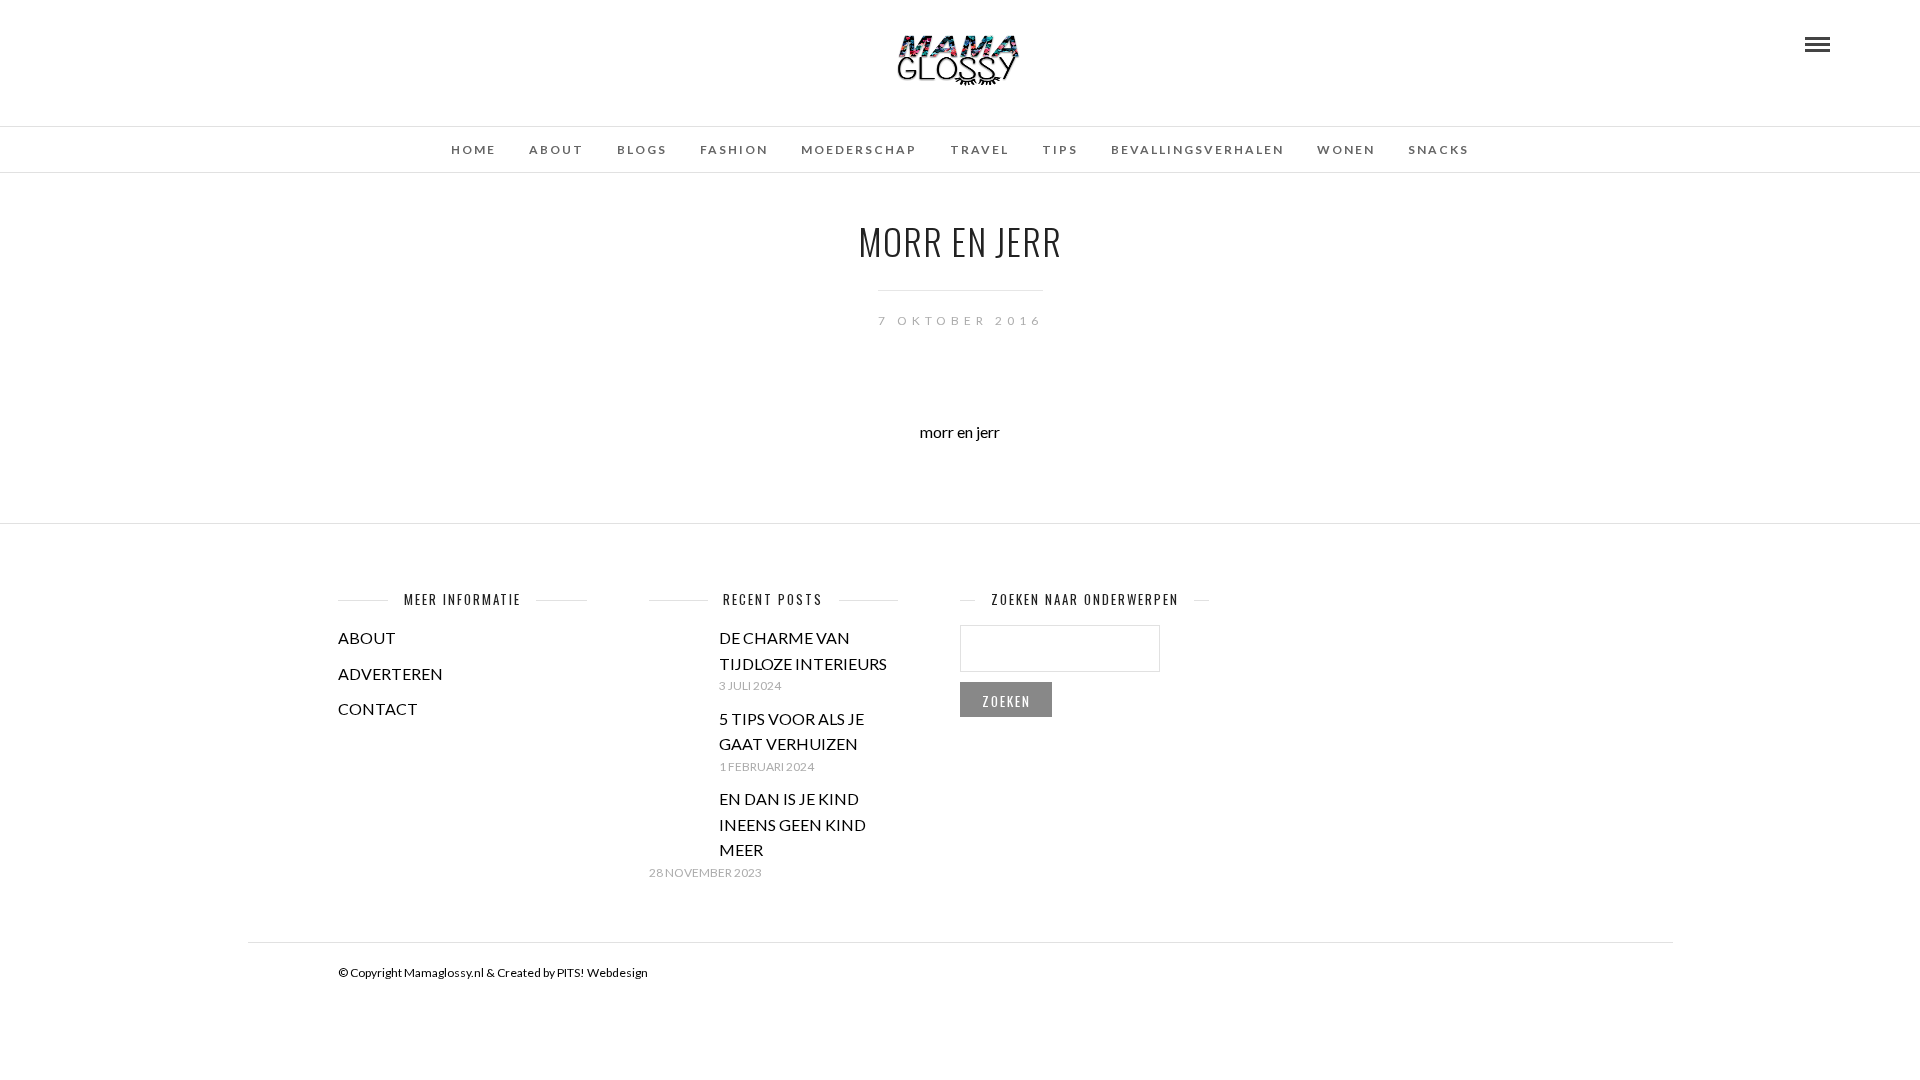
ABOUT (367, 637)
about (556, 149)
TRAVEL (979, 149)
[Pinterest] (151, 43)
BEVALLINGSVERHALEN (1197, 149)
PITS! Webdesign (602, 972)
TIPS (1060, 149)
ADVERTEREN (390, 673)
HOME (473, 149)
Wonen (1346, 149)
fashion (734, 149)
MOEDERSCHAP (859, 149)
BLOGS (642, 149)
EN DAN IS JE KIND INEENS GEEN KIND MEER (792, 824)
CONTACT (378, 708)
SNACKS (1438, 149)
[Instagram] (178, 43)
